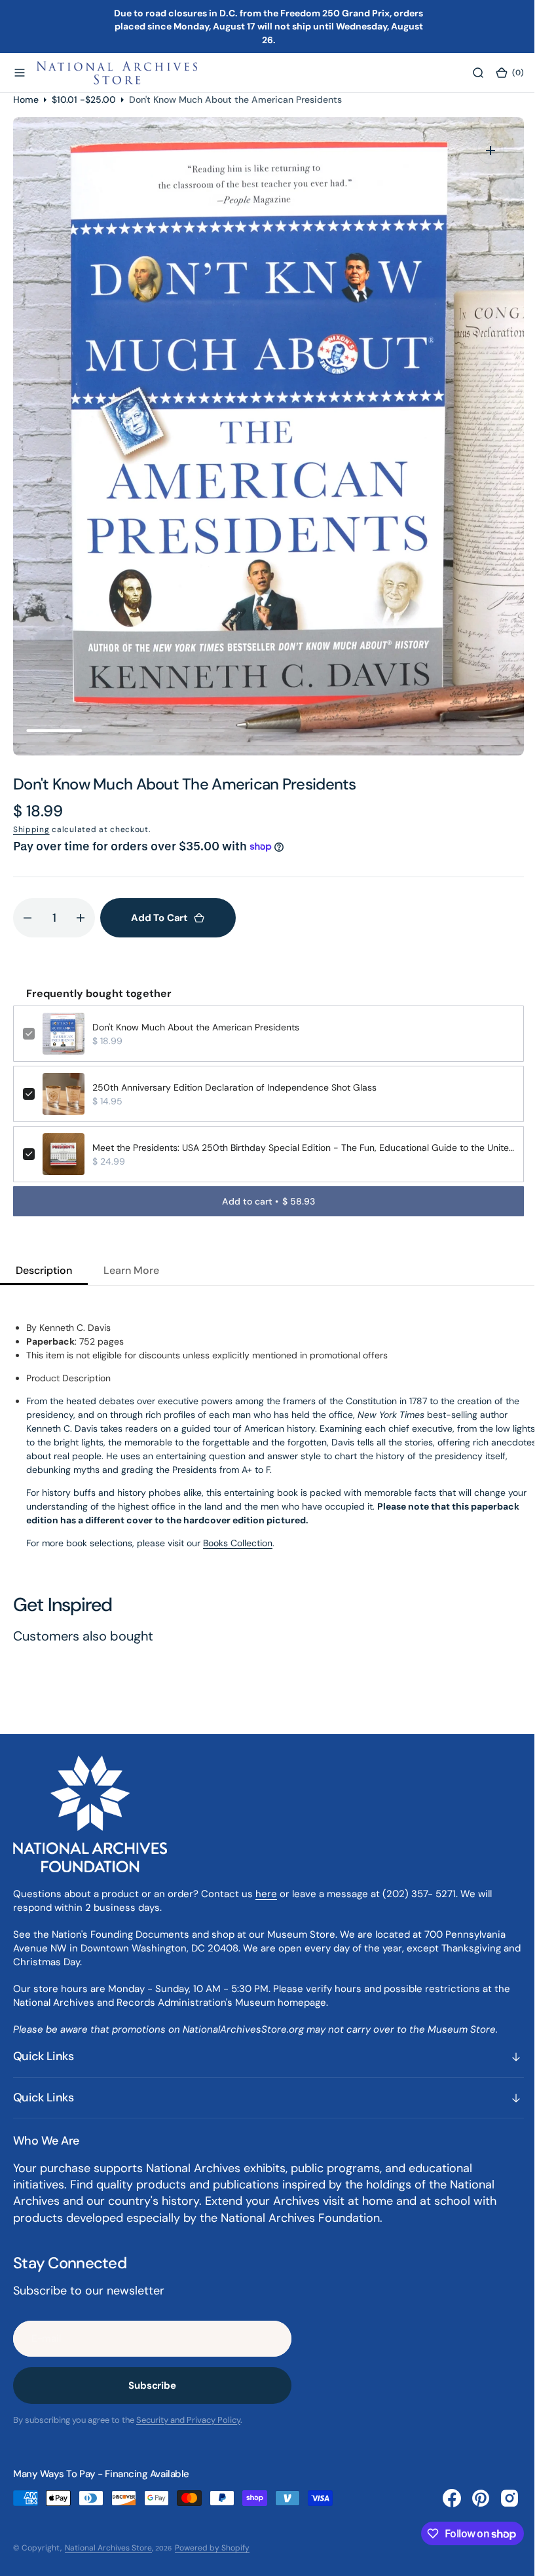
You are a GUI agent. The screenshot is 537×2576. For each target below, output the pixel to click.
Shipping (31, 829)
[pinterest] (471, 2498)
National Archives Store (108, 2548)
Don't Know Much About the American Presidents (196, 1027)
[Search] (468, 73)
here (266, 1894)
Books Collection (238, 1543)
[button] (20, 73)
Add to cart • (264, 1201)
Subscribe (152, 2386)
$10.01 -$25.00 (84, 100)
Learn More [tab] (131, 1270)
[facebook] (442, 2498)
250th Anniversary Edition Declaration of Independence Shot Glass (234, 1087)
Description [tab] (44, 1270)
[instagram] (500, 2498)
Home (26, 100)
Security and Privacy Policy (188, 2420)
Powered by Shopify (212, 2548)
